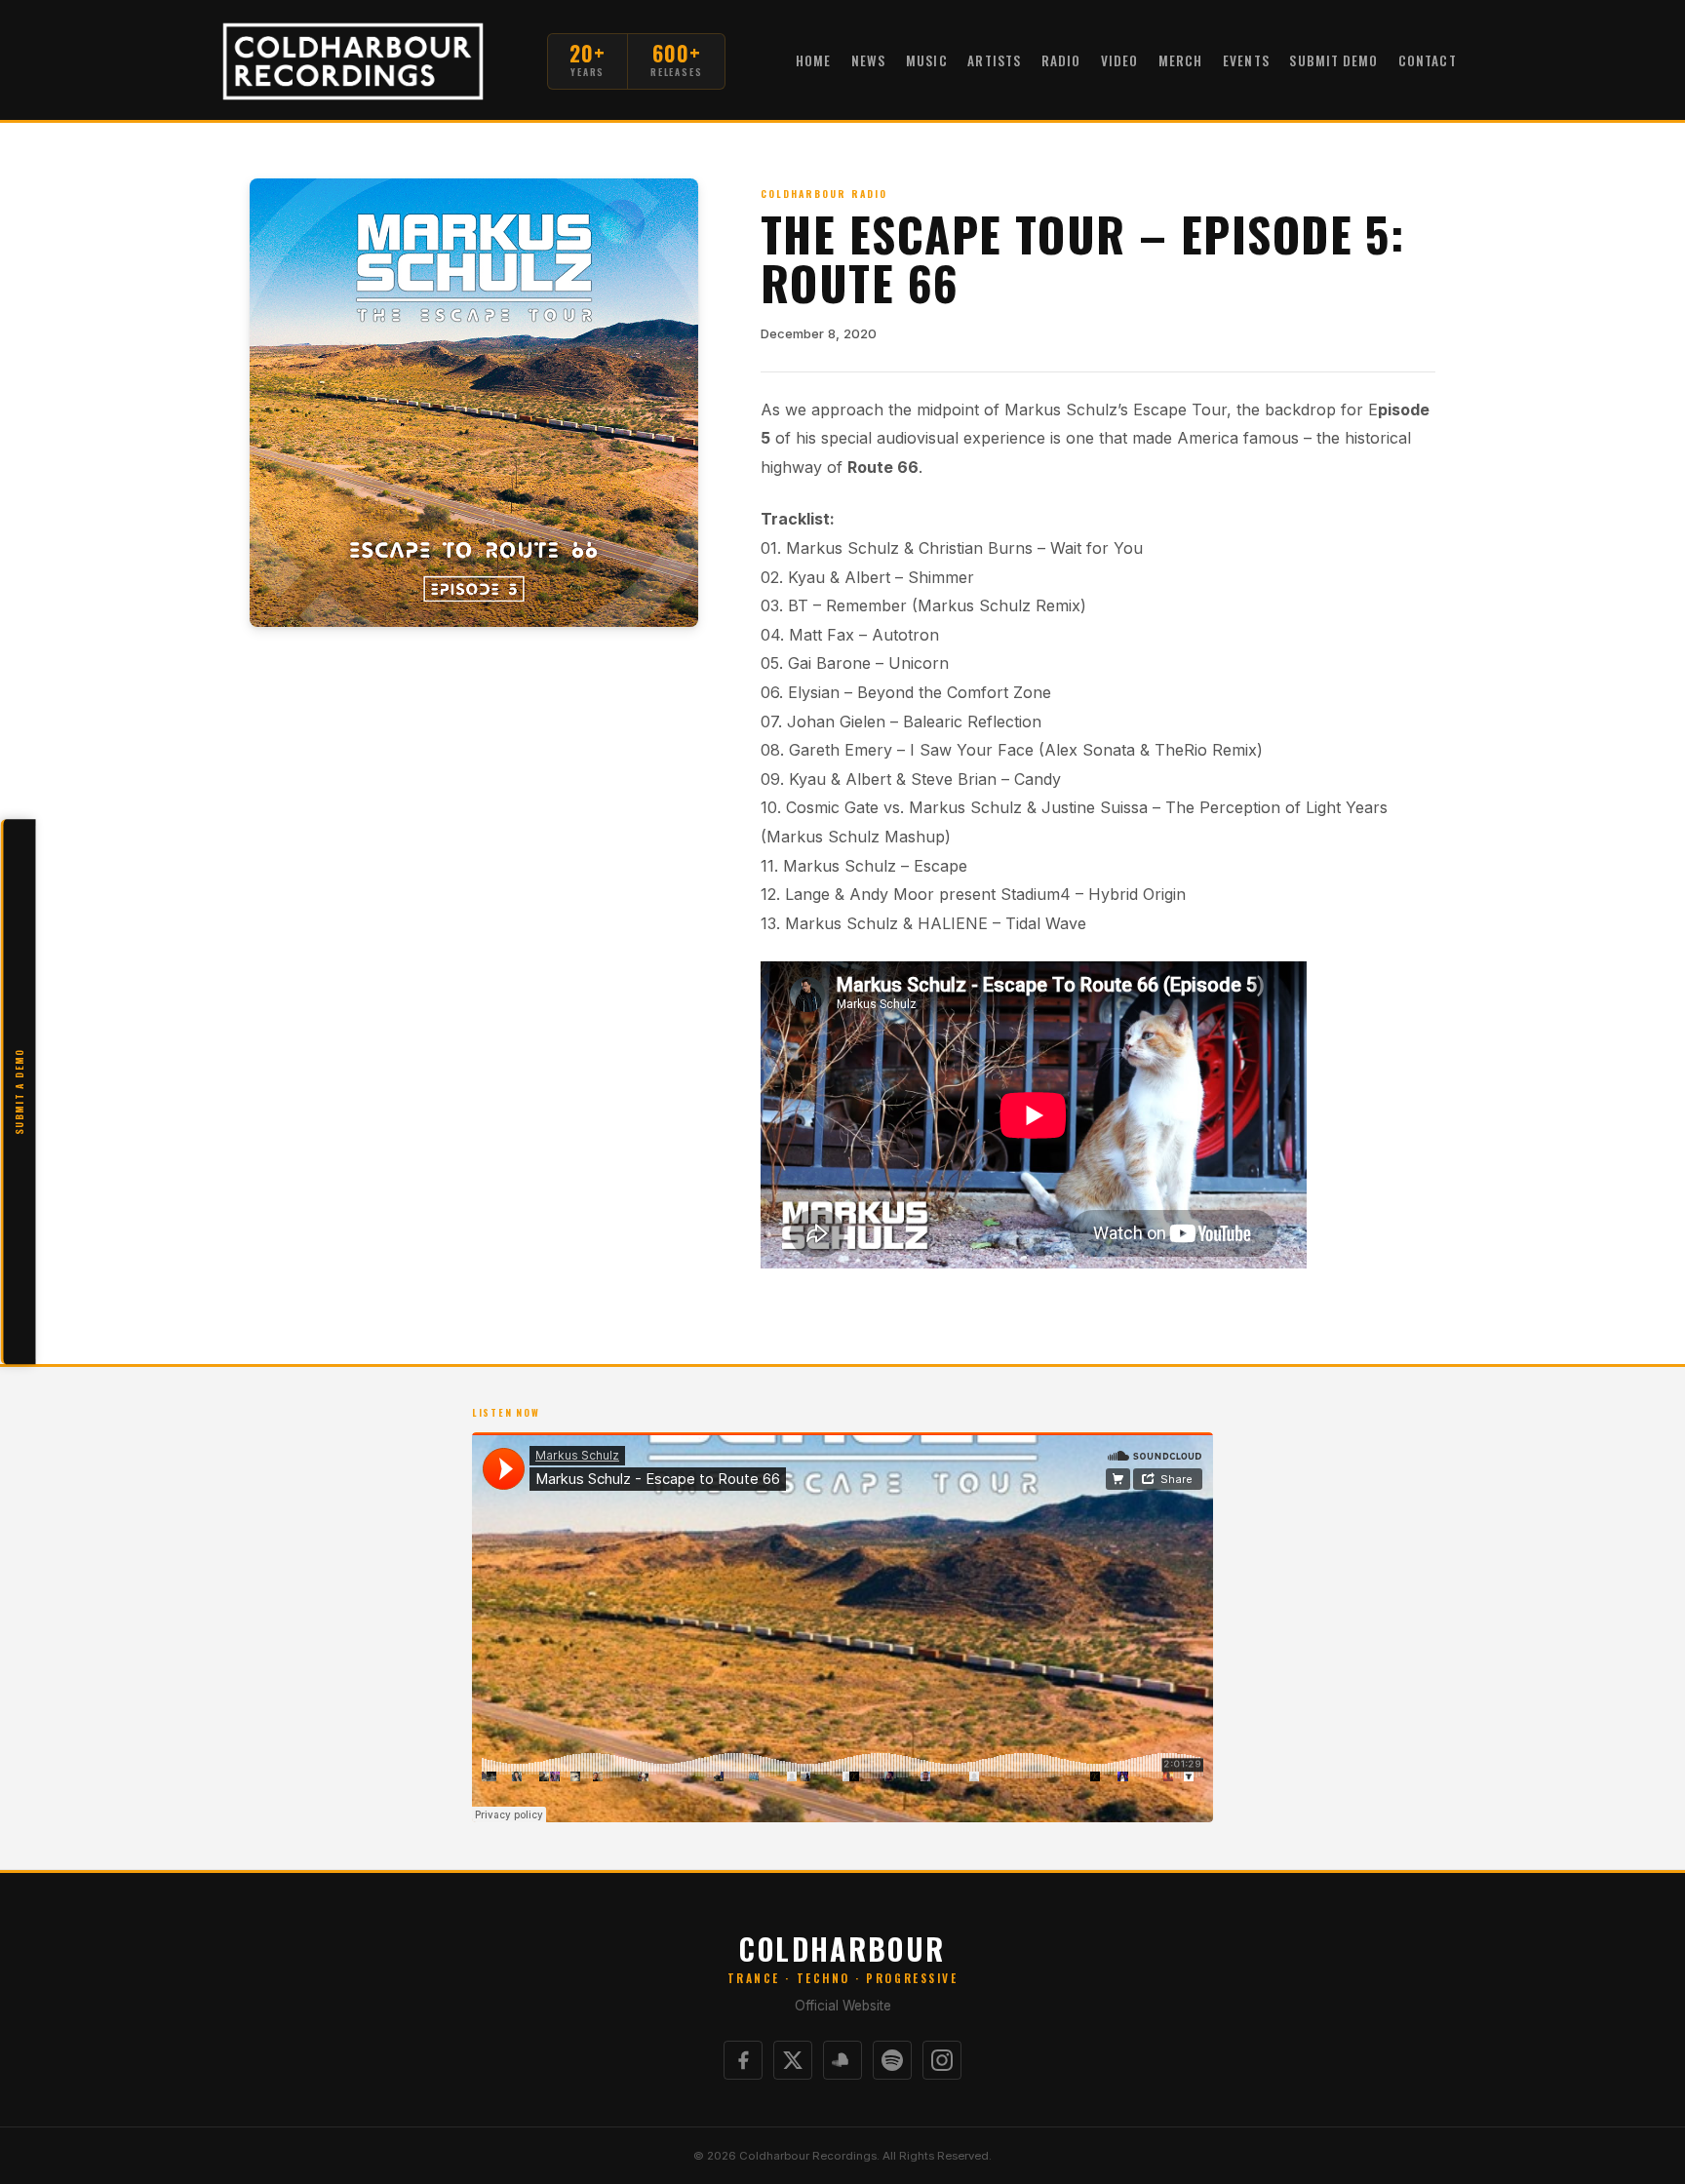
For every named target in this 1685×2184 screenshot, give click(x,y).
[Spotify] (892, 2060)
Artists (994, 60)
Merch (1180, 60)
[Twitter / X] (793, 2060)
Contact (1428, 60)
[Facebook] (743, 2060)
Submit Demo (1333, 60)
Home (813, 60)
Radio (1061, 60)
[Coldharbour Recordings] (353, 61)
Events (1246, 60)
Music (926, 60)
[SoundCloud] (842, 2060)
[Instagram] (942, 2060)
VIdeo (1119, 60)
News (868, 60)
